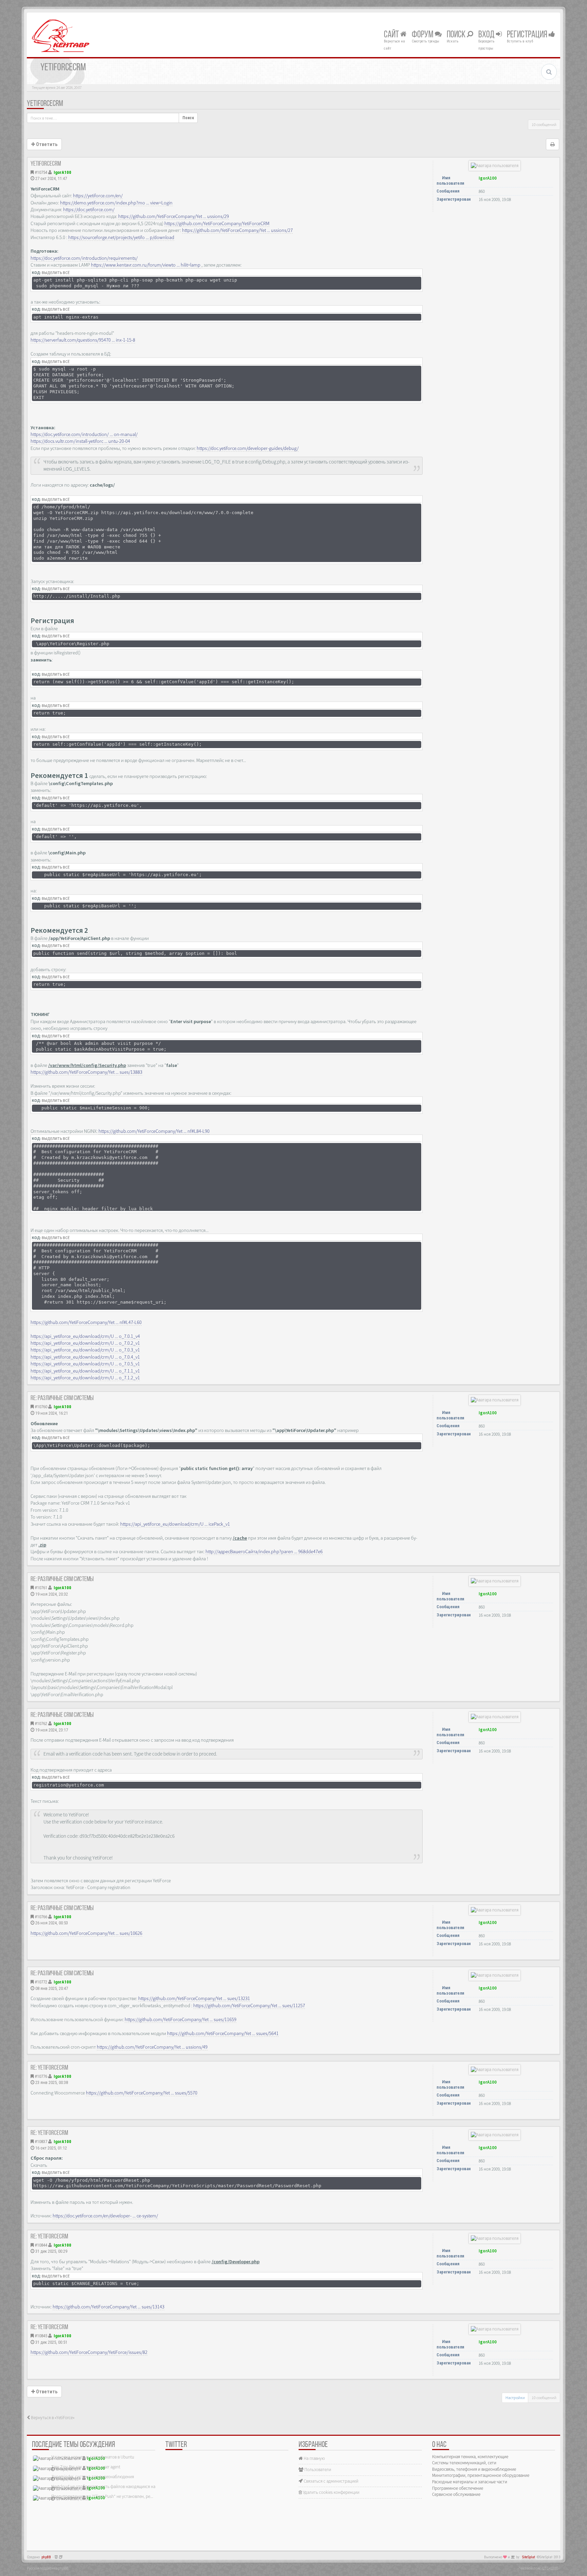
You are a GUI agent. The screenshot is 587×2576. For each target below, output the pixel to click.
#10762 (41, 1724)
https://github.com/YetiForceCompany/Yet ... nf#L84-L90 (154, 1131)
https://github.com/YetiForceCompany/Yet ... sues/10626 (86, 1933)
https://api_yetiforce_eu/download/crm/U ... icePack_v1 (175, 1524)
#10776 (41, 2076)
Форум (423, 35)
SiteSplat (529, 2557)
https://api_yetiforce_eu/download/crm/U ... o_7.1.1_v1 (85, 1371)
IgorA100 (63, 172)
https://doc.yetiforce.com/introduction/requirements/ (84, 258)
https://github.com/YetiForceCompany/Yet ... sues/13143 (109, 2307)
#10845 (41, 2336)
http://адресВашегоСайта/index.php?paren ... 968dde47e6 (264, 1552)
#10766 (41, 1917)
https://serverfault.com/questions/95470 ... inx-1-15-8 (83, 340)
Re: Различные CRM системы (62, 1398)
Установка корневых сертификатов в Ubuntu (93, 2457)
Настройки (515, 2398)
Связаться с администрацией (331, 2481)
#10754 (41, 172)
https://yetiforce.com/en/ (98, 196)
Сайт (392, 35)
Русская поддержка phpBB (48, 2568)
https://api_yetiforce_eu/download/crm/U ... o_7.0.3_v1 (85, 1350)
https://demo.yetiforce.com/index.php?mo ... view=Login (116, 203)
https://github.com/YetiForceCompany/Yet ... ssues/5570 (142, 2093)
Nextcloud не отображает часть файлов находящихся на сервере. (112, 2487)
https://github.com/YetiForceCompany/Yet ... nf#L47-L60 (86, 1322)
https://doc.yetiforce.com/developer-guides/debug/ (248, 448)
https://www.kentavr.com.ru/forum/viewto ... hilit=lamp (146, 265)
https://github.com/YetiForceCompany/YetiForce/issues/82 (89, 2352)
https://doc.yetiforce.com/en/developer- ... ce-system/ (105, 2216)
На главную (314, 2458)
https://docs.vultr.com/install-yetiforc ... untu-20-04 (80, 441)
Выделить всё (56, 273)
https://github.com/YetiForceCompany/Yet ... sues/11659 (181, 2019)
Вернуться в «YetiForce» (52, 2418)
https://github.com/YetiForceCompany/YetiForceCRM (217, 223)
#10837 (41, 2142)
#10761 (41, 1588)
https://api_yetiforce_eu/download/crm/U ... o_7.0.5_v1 (85, 1364)
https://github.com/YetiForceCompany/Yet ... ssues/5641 (223, 2033)
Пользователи (317, 2470)
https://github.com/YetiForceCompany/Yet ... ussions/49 (152, 2047)
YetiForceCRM (45, 104)
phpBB (46, 2557)
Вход (487, 35)
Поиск (457, 35)
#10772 (41, 1982)
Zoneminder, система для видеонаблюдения (93, 2477)
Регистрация (528, 35)
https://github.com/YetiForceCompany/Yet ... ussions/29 (174, 216)
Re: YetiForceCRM (49, 2068)
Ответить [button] (46, 144)
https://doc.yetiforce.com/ (89, 210)
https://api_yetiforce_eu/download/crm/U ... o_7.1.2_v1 (85, 1378)
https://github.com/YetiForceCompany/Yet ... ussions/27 (237, 230)
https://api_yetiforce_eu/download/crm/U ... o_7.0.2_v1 (85, 1343)
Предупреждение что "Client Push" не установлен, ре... (102, 2496)
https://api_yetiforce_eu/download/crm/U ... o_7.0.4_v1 (85, 1357)
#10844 (41, 2245)
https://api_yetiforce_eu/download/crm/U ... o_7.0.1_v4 (85, 1336)
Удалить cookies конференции (331, 2492)
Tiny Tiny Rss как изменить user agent (86, 2467)
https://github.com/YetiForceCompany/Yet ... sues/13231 (194, 1998)
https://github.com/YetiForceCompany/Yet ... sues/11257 (249, 2006)
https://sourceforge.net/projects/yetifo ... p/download (121, 237)
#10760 (41, 1407)
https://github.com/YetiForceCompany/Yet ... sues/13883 (86, 1072)
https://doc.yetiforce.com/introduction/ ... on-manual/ (84, 434)
